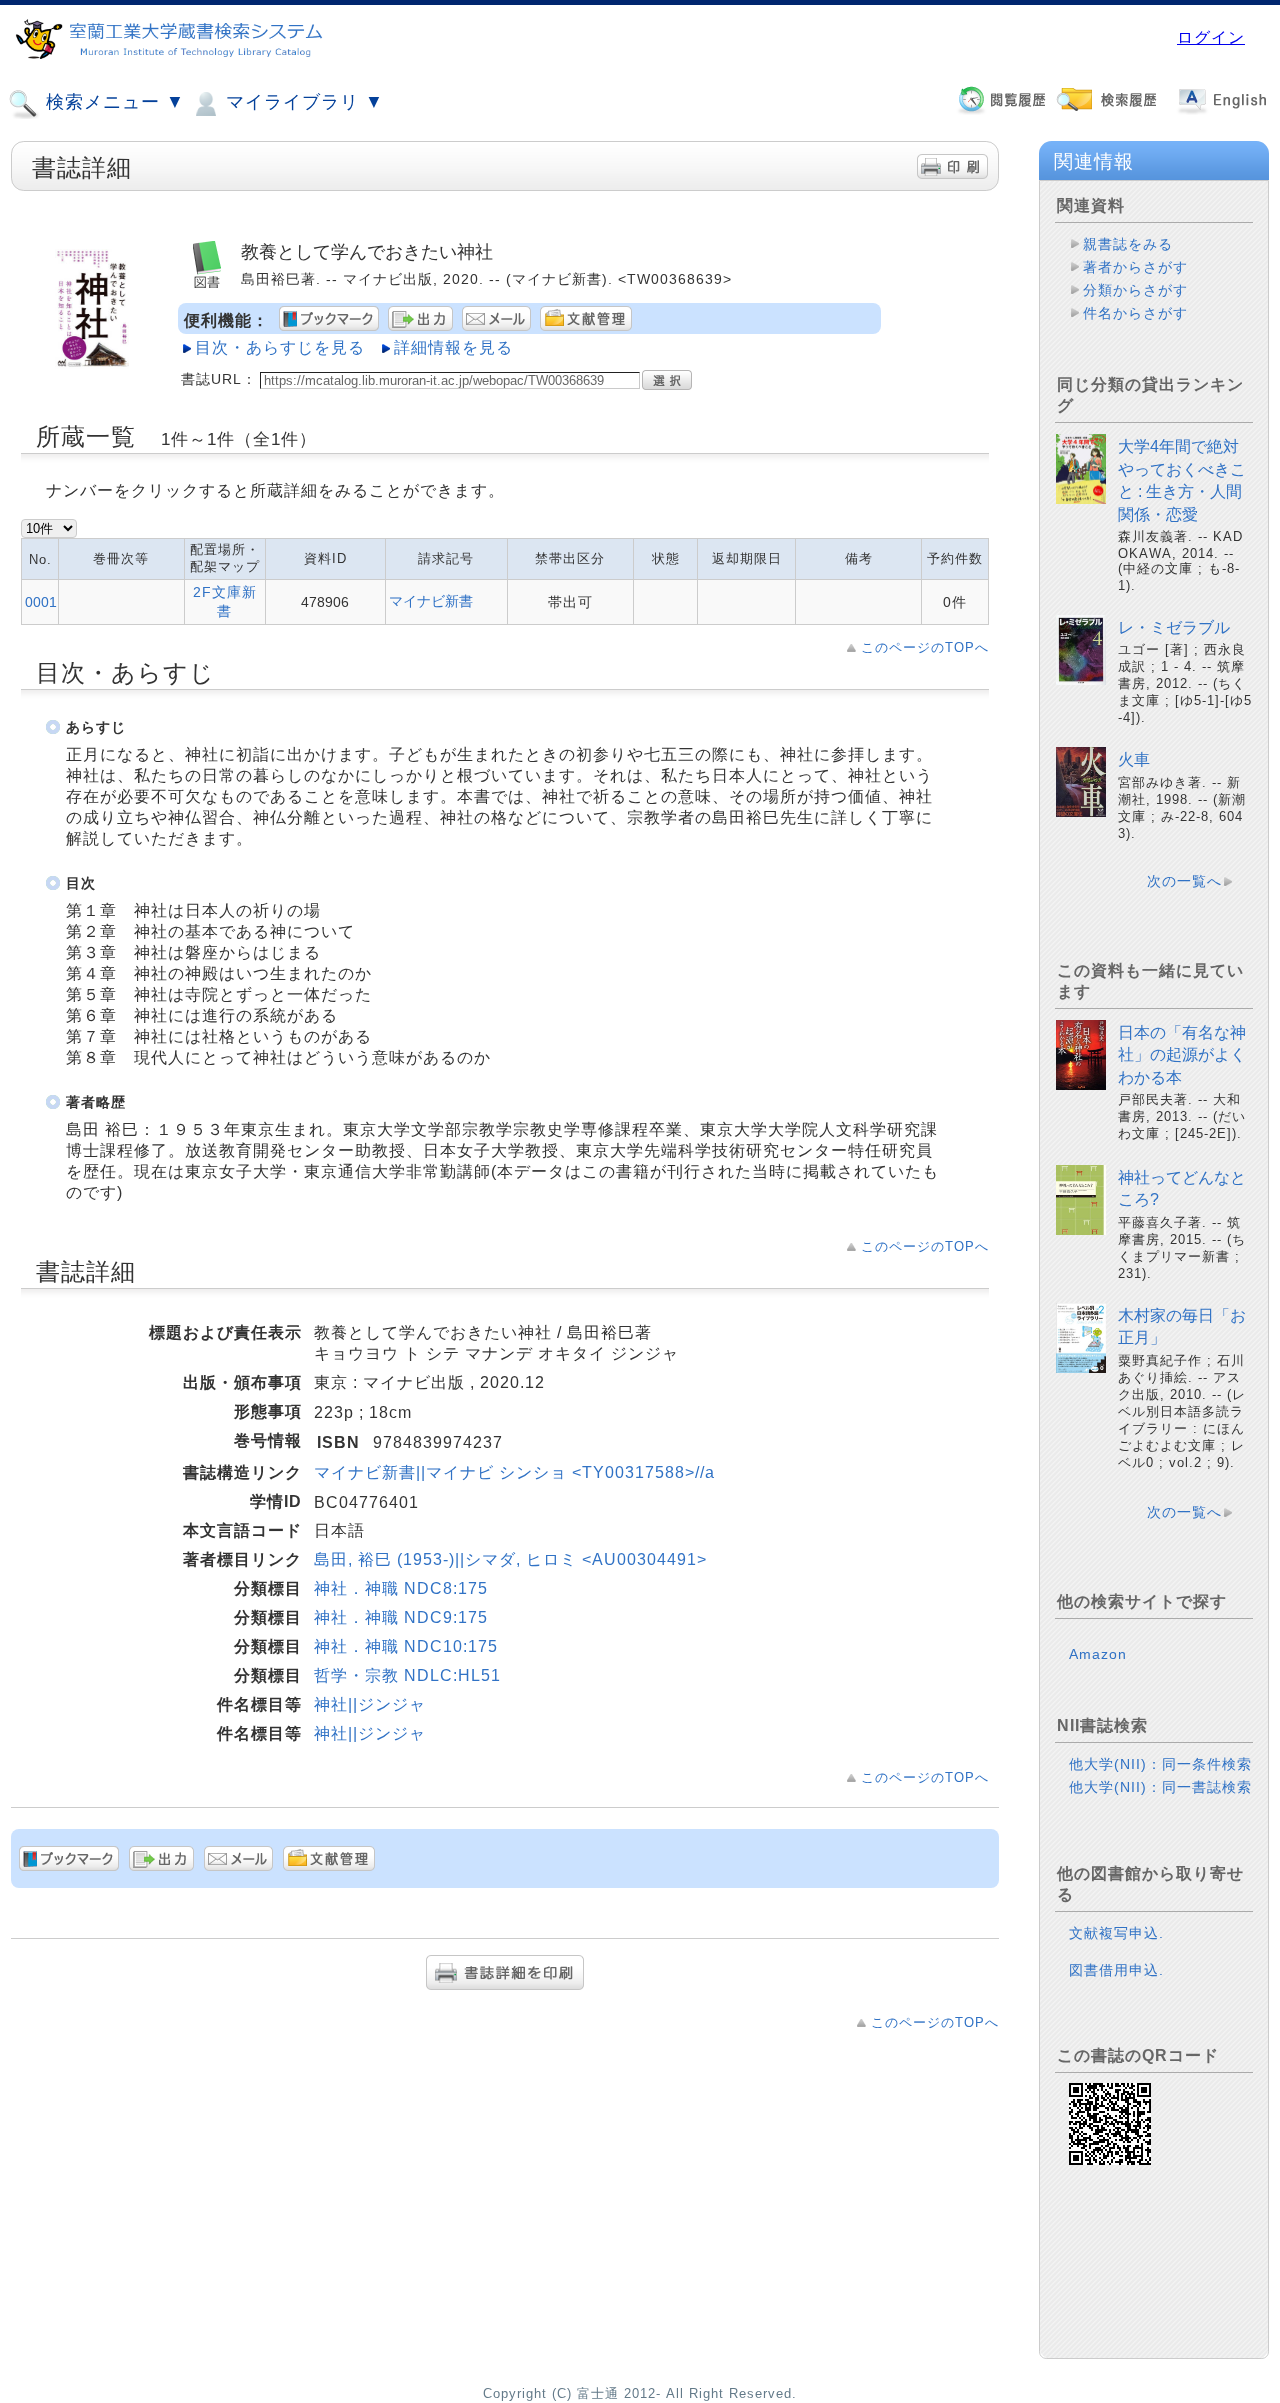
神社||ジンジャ (370, 1704)
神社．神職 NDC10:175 (406, 1646)
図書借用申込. (1116, 1970)
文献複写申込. (1116, 1933)
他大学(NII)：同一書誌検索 (1160, 1787)
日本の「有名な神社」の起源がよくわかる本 (1182, 1055)
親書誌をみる (1128, 244)
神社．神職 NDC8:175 (401, 1588)
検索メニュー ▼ (112, 102)
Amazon (1098, 1654)
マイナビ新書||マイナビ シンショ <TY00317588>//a (514, 1472)
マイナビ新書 (431, 601)
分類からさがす (1135, 290)
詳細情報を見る (453, 347)
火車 (1134, 759)
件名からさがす (1135, 313)
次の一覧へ (1184, 881)
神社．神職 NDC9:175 (401, 1617)
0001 (41, 602)
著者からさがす (1135, 267)
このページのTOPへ (925, 647)
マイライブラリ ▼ (302, 102)
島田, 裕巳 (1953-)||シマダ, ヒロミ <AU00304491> (510, 1559)
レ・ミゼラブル (1174, 627)
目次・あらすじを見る (280, 347)
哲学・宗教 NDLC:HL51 (407, 1675)
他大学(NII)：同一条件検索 (1160, 1764)
